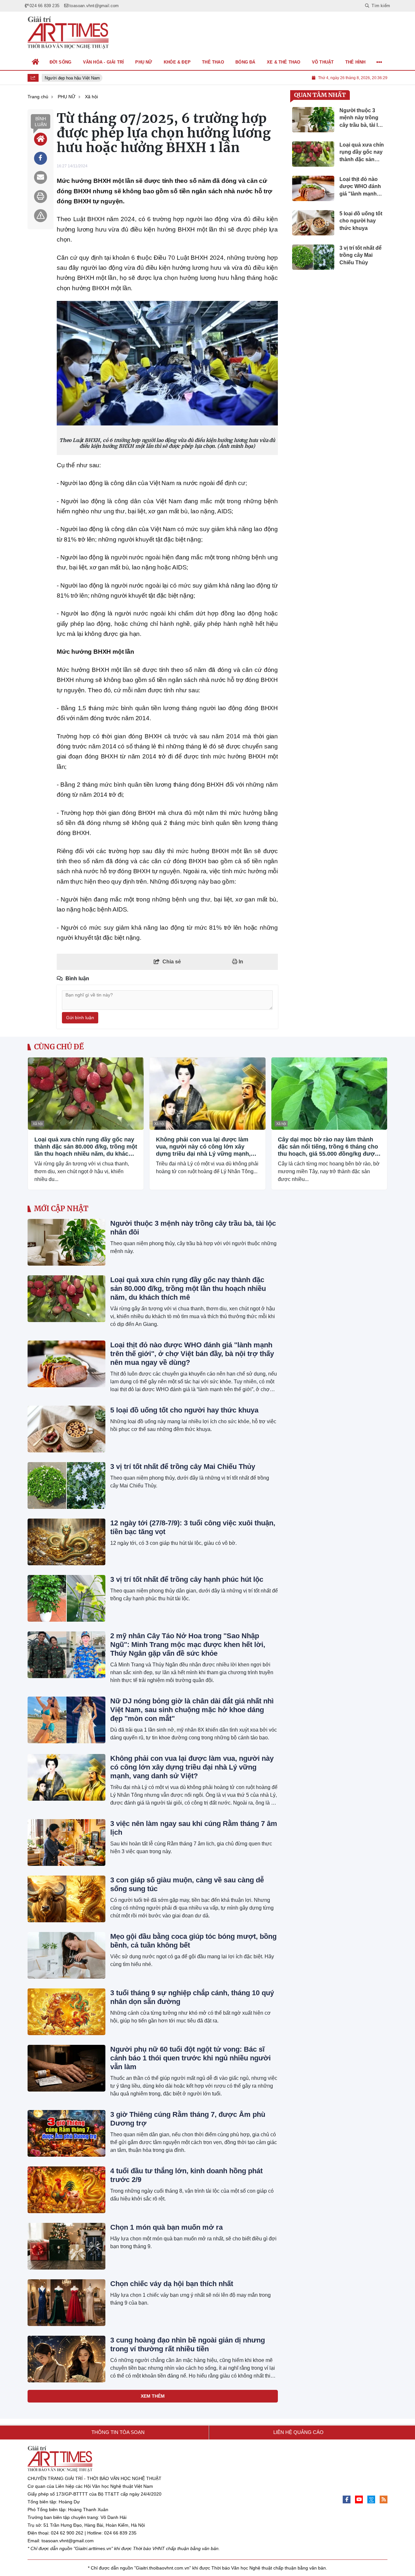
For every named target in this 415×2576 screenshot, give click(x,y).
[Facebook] (347, 2499)
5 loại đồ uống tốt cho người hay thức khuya (184, 1410)
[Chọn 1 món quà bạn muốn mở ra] (66, 2246)
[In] (41, 197)
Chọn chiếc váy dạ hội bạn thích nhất (172, 2284)
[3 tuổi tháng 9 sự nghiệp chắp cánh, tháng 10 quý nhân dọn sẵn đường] (66, 2012)
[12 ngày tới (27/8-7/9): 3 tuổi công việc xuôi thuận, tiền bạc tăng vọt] (66, 1542)
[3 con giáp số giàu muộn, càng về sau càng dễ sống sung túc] (66, 1899)
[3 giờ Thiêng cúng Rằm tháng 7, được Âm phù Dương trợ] (66, 2133)
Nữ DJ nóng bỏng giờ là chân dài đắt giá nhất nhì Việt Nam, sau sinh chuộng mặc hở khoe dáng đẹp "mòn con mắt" (192, 1710)
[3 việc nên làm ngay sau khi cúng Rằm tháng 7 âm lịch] (66, 1843)
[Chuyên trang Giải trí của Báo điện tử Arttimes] (68, 33)
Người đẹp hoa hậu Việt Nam (68, 78)
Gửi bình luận (80, 1018)
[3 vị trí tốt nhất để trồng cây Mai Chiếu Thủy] (66, 1485)
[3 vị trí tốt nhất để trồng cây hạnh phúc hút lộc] (66, 1598)
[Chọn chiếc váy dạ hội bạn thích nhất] (66, 2303)
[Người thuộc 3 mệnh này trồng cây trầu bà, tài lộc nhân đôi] (66, 1242)
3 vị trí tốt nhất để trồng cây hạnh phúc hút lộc (187, 1579)
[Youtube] (359, 2499)
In (240, 962)
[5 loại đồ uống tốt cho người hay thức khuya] (66, 1429)
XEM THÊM (153, 2396)
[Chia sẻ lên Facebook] (41, 158)
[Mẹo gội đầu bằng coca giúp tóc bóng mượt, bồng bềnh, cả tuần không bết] (66, 1955)
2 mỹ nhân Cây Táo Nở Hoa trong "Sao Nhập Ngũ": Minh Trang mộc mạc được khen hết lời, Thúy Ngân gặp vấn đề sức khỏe (188, 1645)
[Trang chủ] (36, 62)
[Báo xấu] (41, 216)
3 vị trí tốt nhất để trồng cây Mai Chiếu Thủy (183, 1467)
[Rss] (384, 2499)
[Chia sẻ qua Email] (41, 177)
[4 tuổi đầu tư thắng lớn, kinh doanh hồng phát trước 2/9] (66, 2190)
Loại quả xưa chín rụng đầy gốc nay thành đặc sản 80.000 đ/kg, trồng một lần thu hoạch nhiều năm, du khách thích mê (86, 1147)
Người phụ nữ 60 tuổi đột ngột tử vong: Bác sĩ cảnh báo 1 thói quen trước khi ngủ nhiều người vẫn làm (190, 2058)
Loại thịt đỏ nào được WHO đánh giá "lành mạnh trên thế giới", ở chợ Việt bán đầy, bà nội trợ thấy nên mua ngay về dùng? (192, 1354)
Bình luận (41, 122)
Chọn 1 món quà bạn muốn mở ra (166, 2227)
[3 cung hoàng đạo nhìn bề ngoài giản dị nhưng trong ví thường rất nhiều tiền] (66, 2359)
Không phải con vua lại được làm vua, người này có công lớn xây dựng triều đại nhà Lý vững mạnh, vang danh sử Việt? (203, 1147)
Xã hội (38, 1124)
